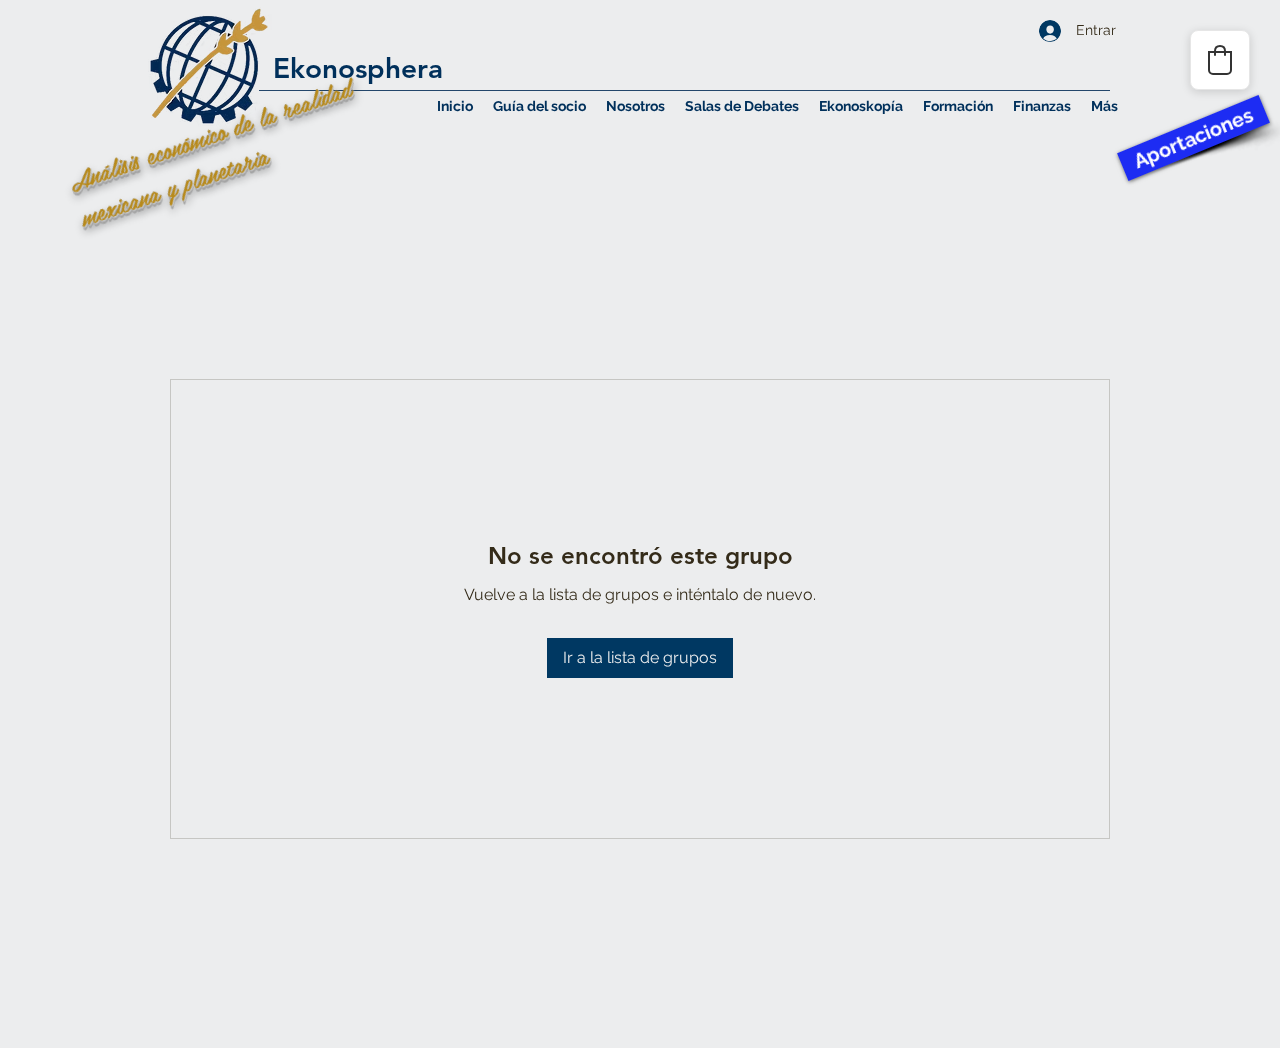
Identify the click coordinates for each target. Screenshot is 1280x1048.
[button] (635, 106)
